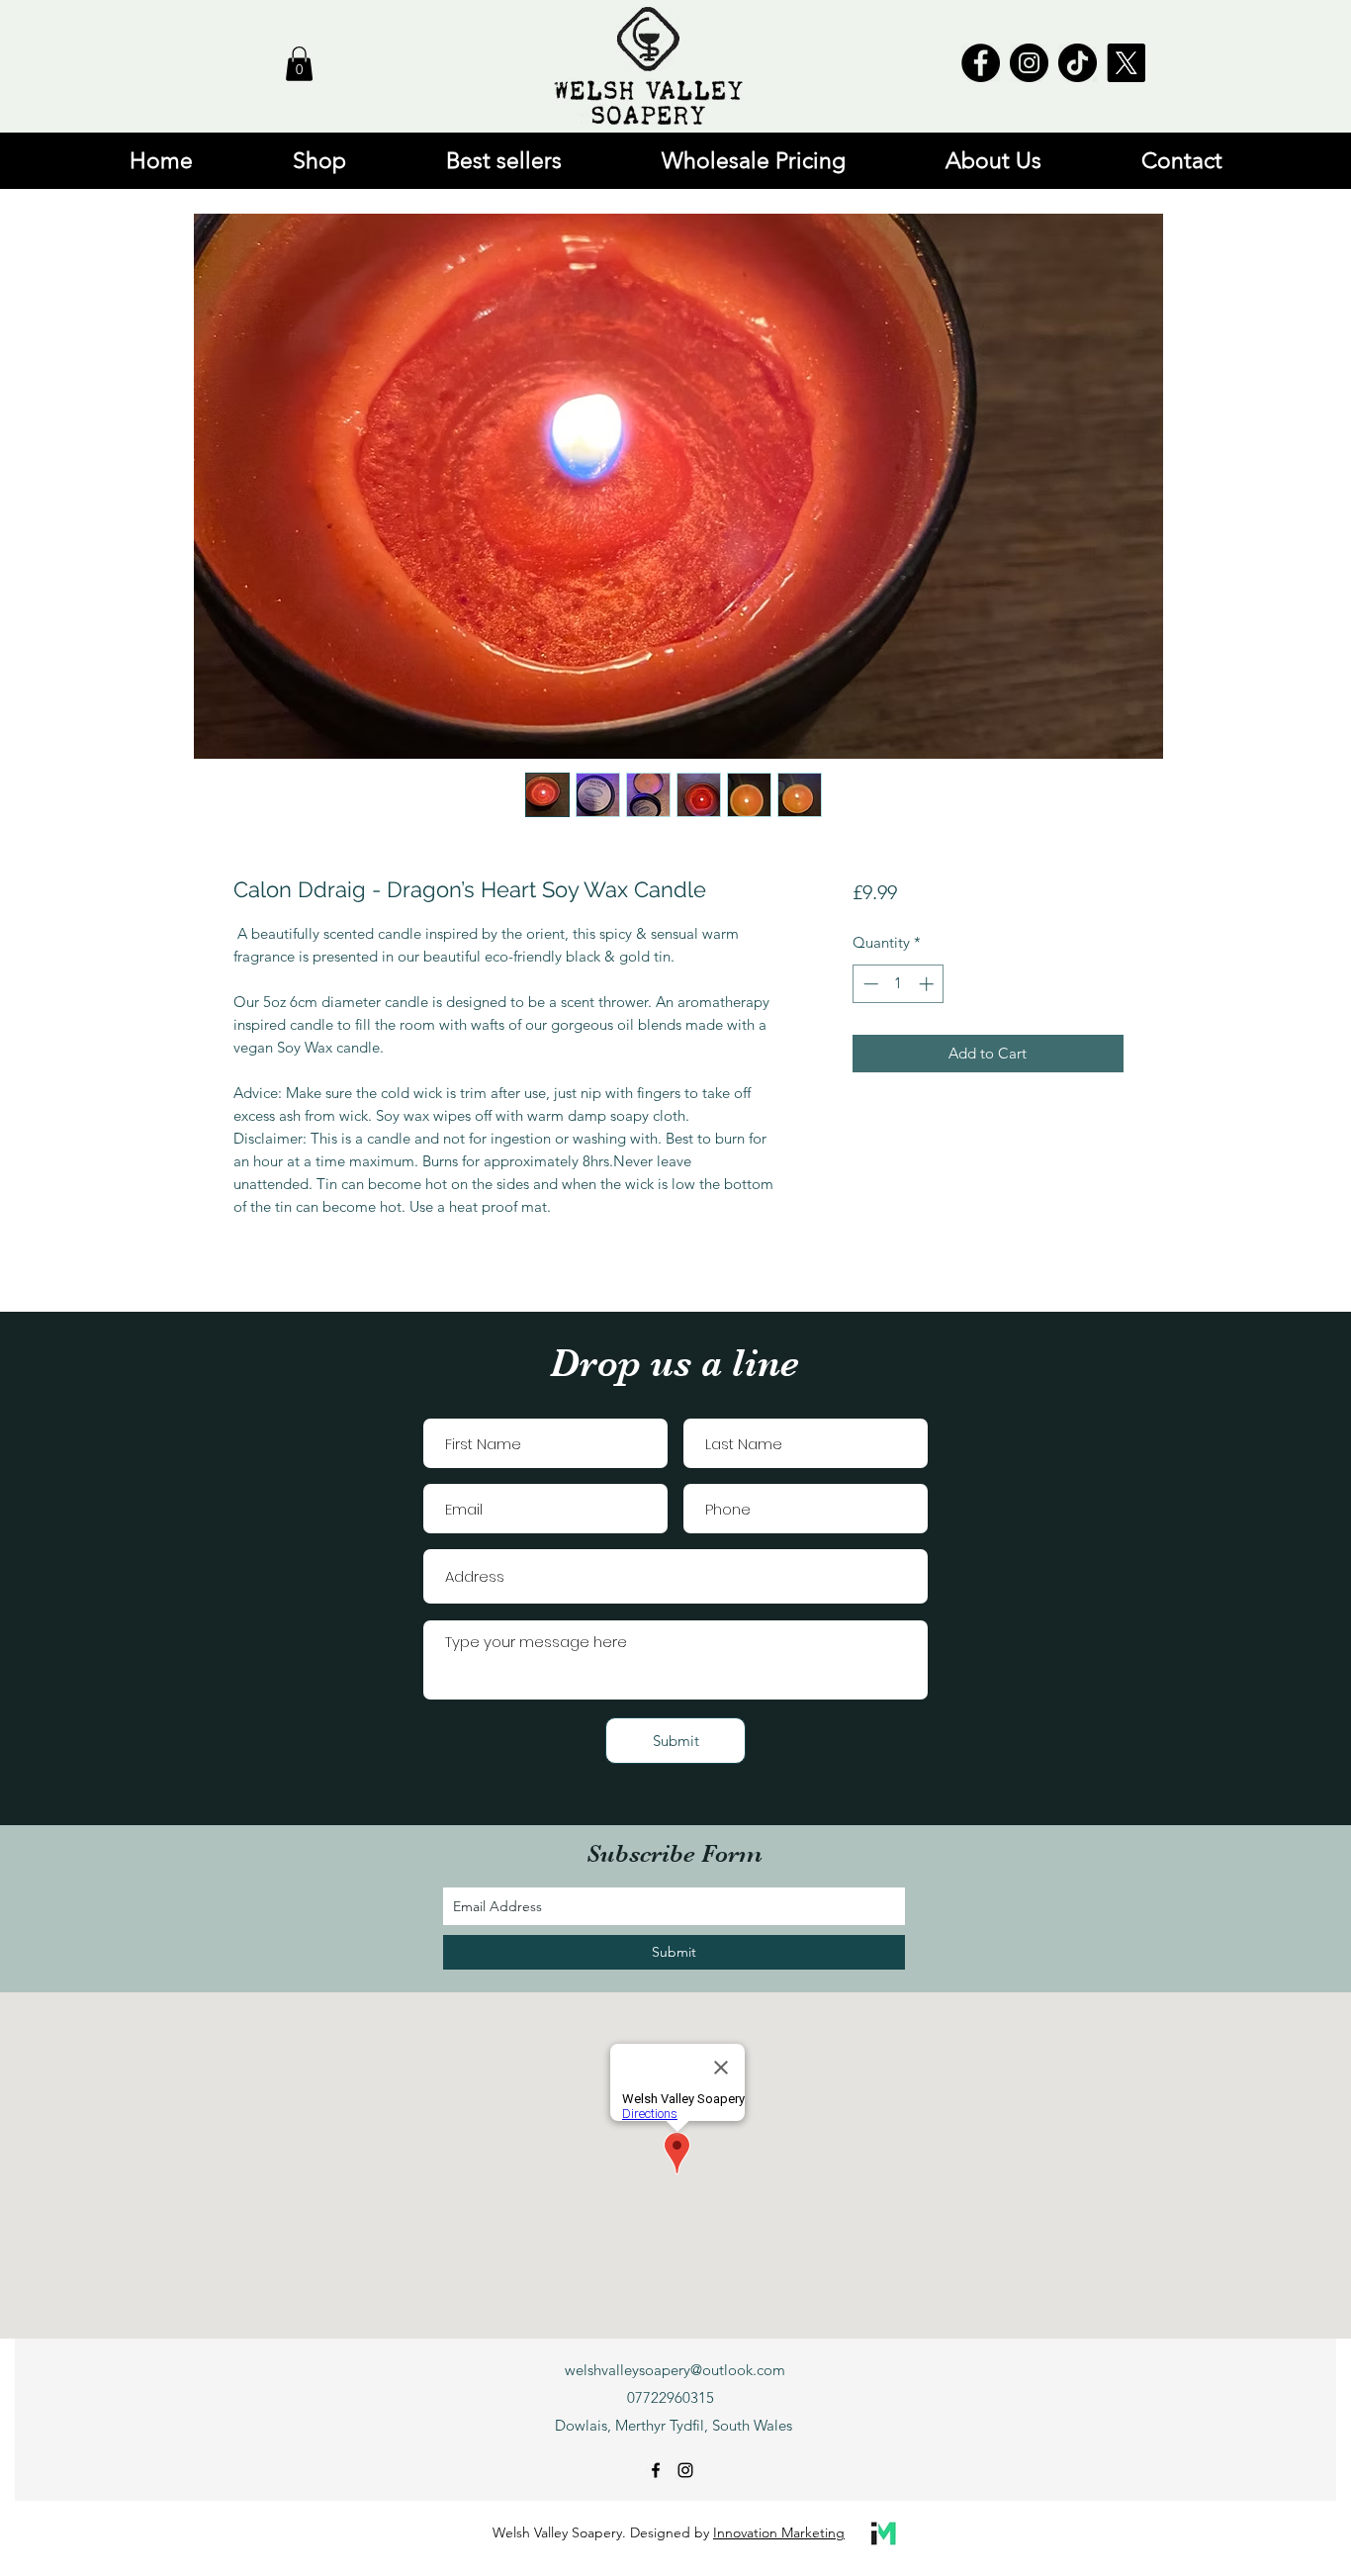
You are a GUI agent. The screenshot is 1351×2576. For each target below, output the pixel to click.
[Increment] (928, 984)
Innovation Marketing (779, 2532)
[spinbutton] (899, 984)
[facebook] (656, 2470)
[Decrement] (869, 984)
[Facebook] (981, 63)
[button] (299, 64)
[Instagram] (1029, 63)
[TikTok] (1078, 63)
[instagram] (685, 2470)
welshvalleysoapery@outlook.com (675, 2370)
